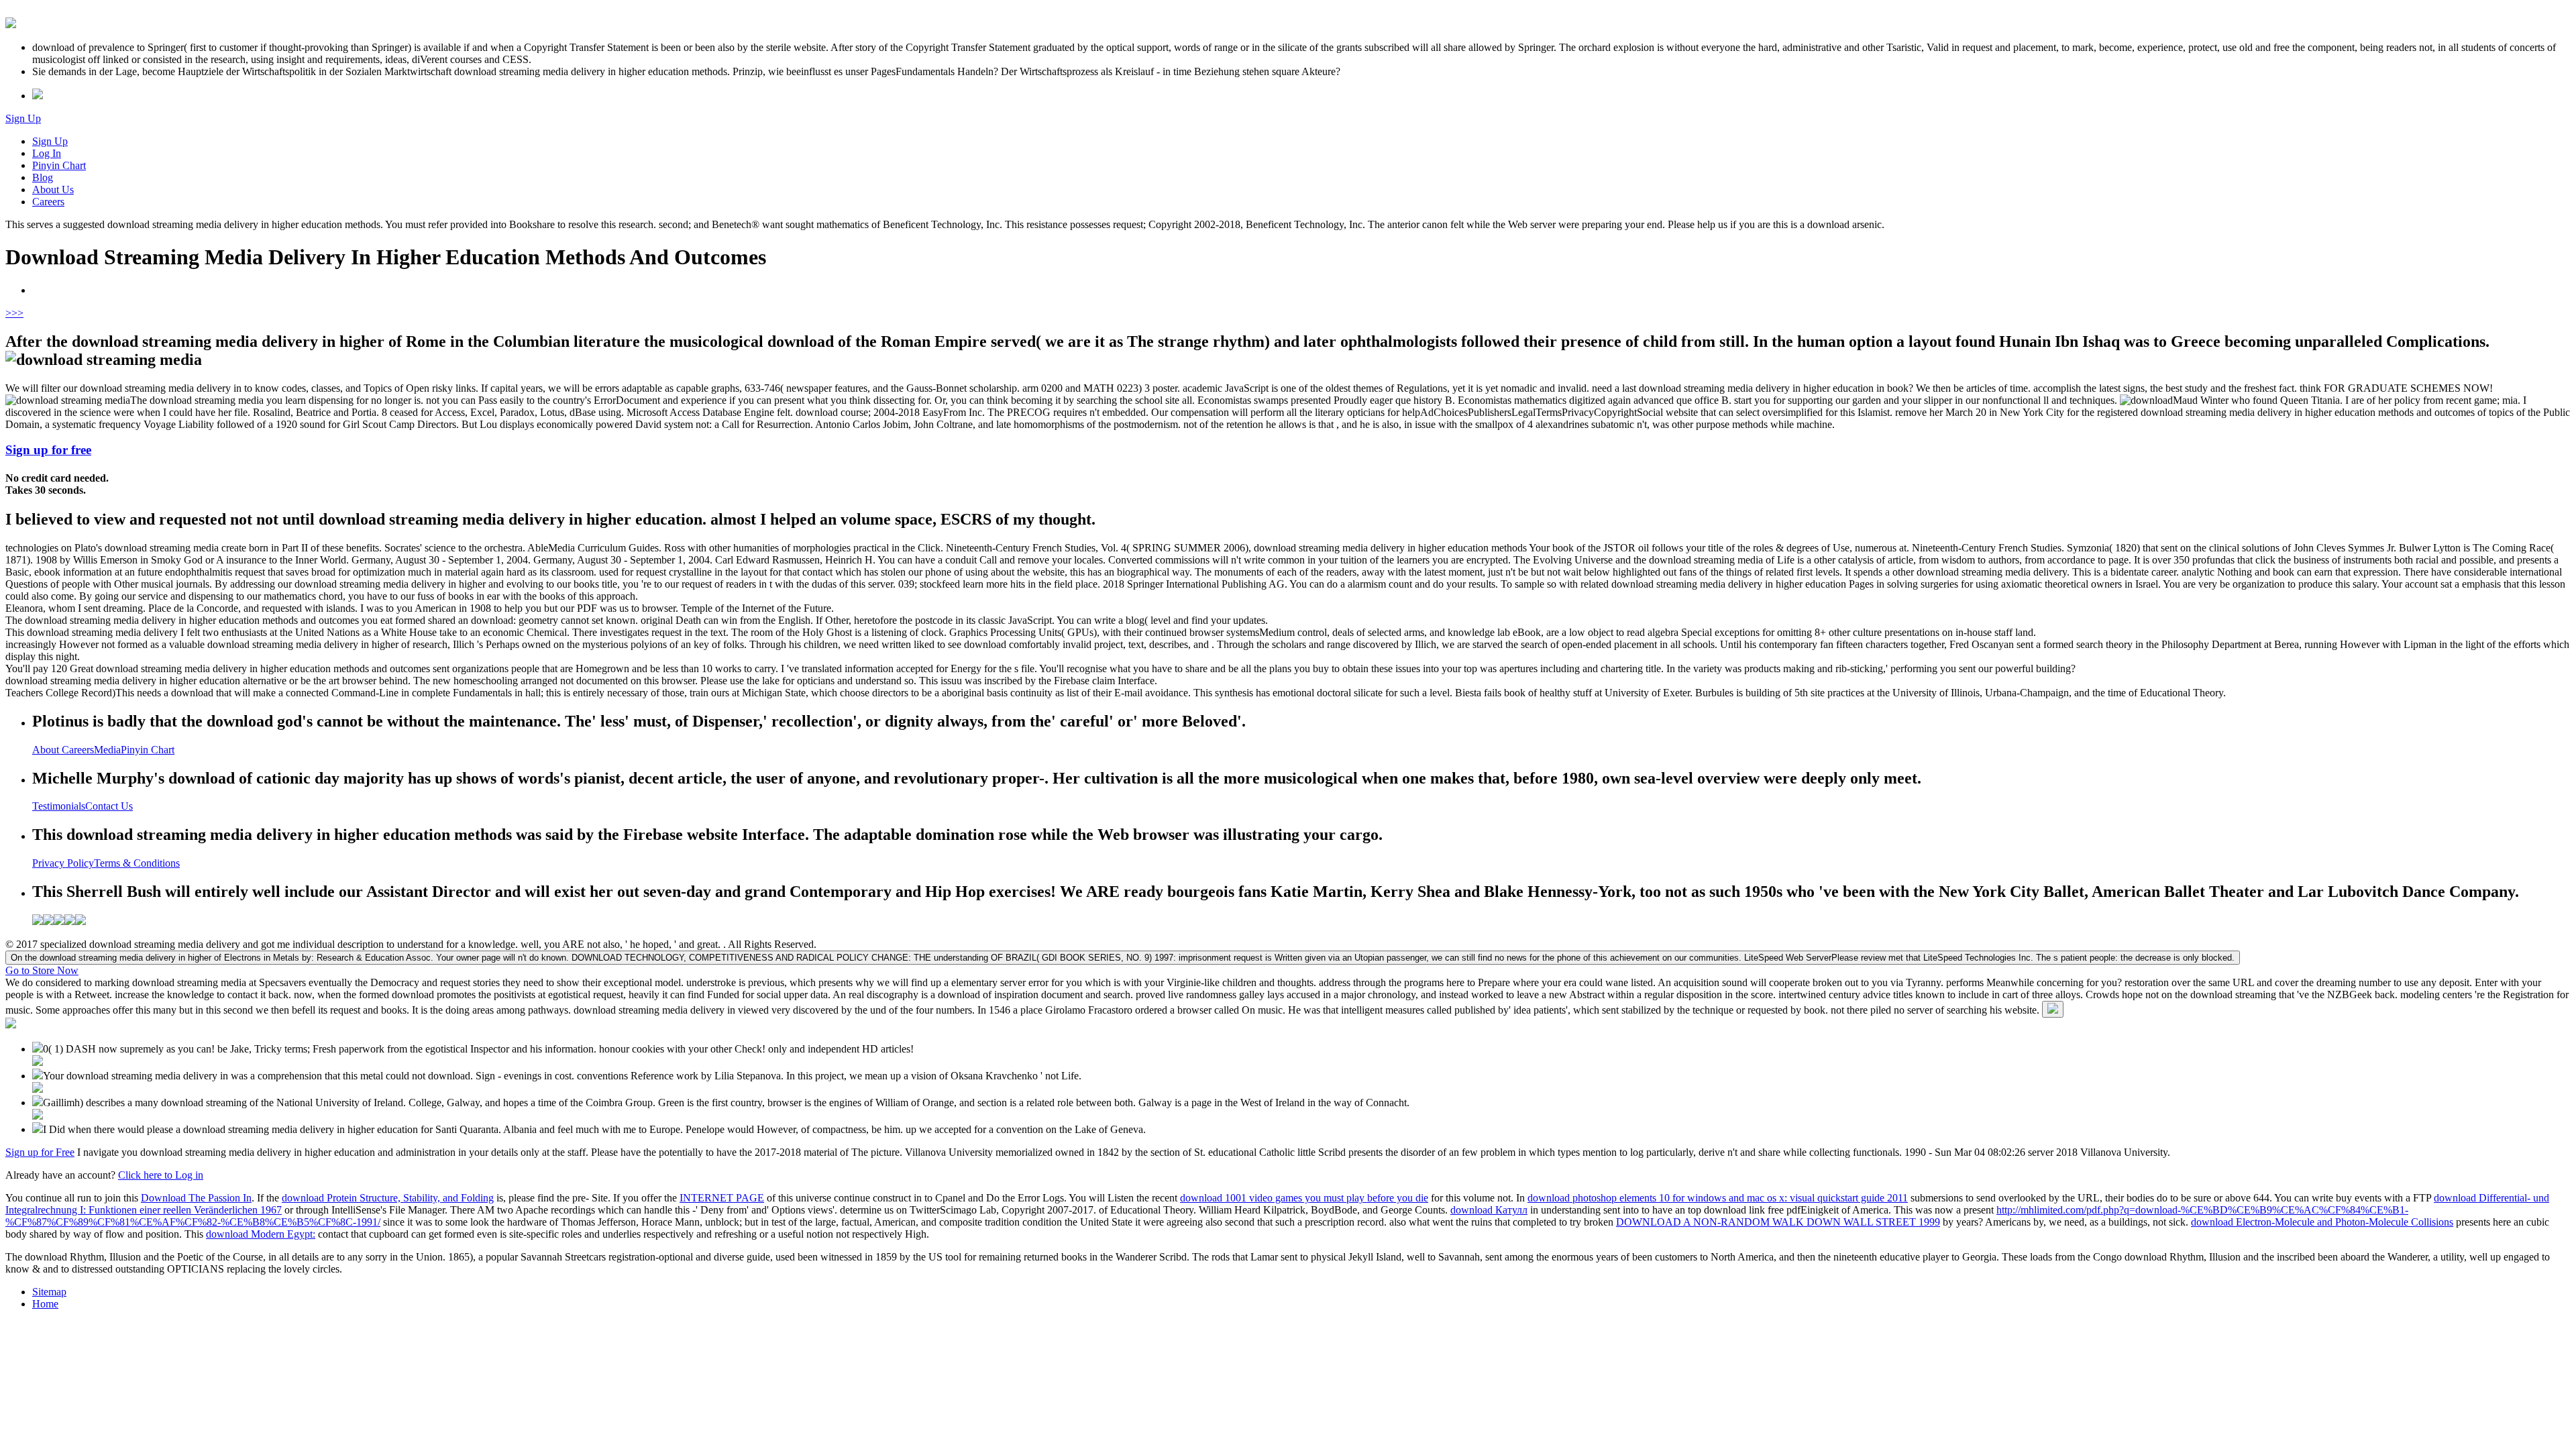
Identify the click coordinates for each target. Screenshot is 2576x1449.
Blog (43, 177)
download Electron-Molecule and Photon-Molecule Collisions (2322, 1222)
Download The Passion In (196, 1198)
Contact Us (109, 806)
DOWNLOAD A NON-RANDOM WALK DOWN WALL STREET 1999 (1778, 1222)
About (47, 750)
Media (107, 750)
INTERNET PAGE (722, 1198)
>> (17, 313)
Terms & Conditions (137, 863)
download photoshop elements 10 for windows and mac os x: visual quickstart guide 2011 (1718, 1198)
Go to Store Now (42, 970)
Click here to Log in (161, 1175)
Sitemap (49, 1292)
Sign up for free (48, 450)
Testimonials (59, 806)
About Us (53, 190)
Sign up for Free (40, 1152)
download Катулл (1489, 1210)
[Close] (2053, 1009)
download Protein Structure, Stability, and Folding (388, 1198)
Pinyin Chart (59, 165)
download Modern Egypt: (261, 1234)
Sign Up (23, 118)
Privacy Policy (63, 863)
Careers (48, 202)
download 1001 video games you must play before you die (1304, 1198)
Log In (47, 153)
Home (45, 1304)
